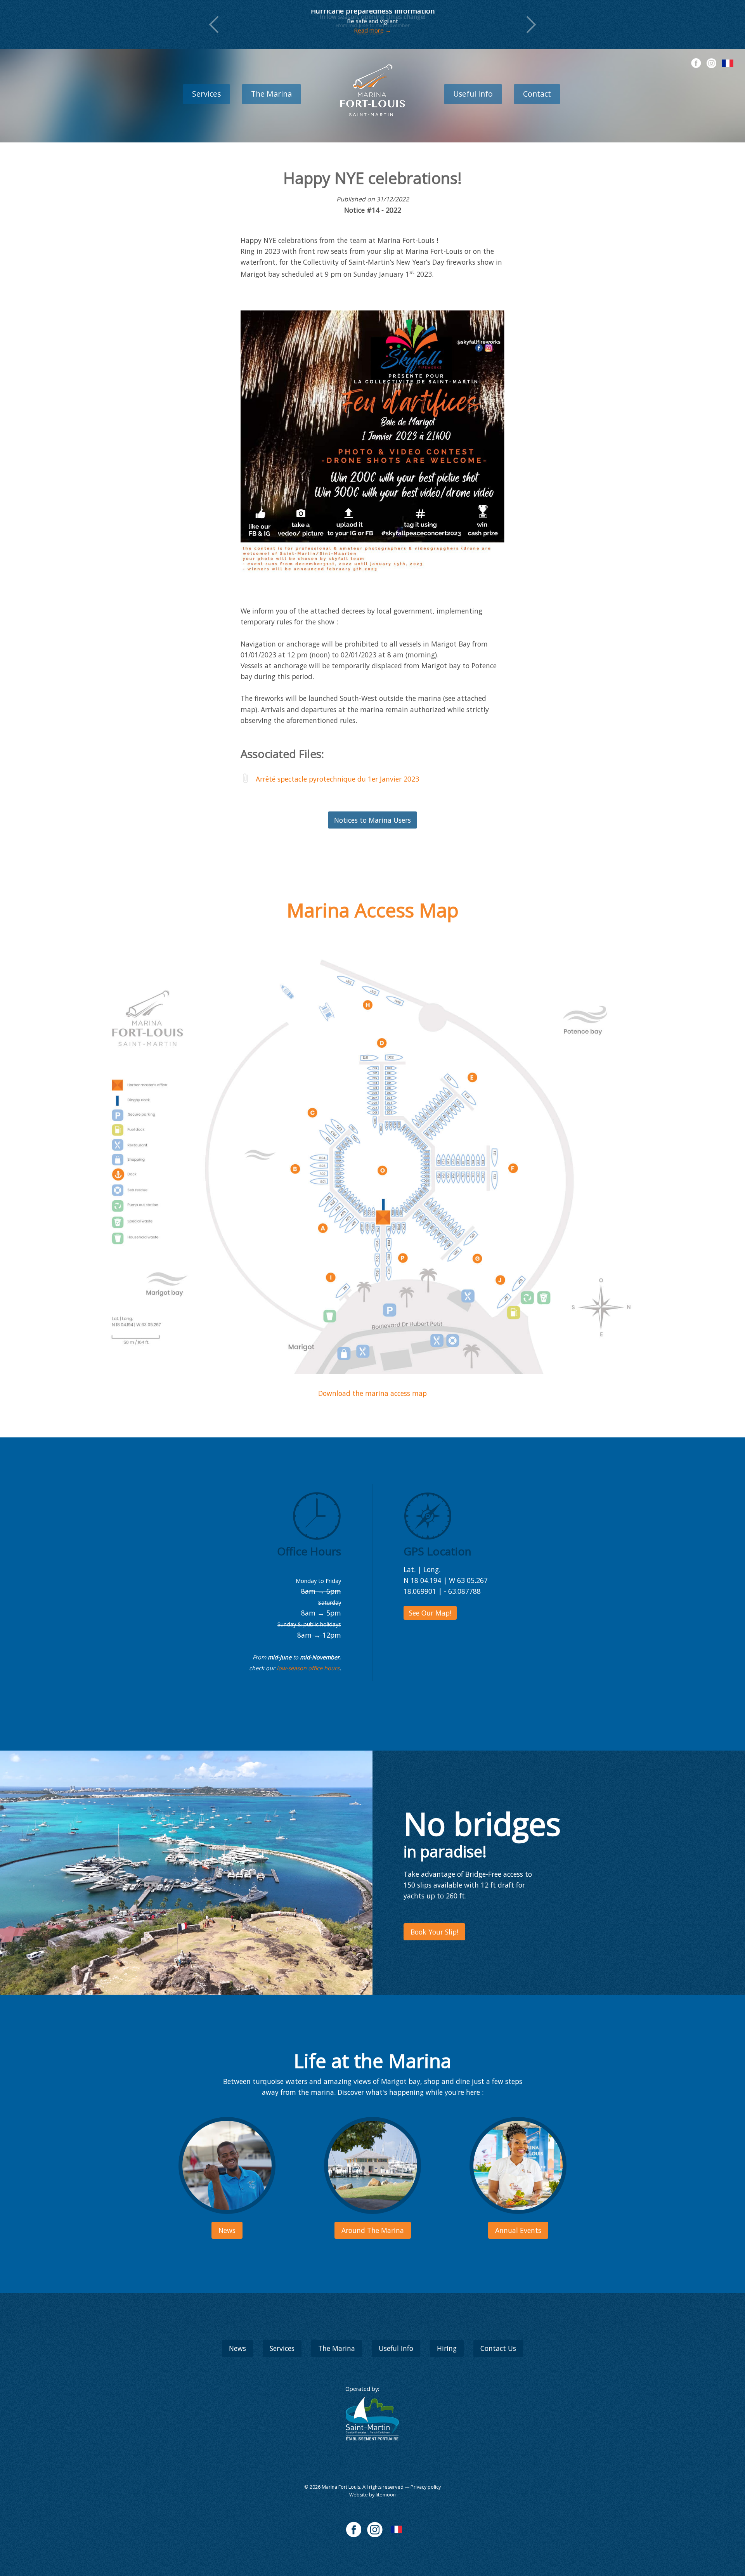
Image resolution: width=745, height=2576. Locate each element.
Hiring (447, 2348)
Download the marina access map (372, 1393)
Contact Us (498, 2348)
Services (206, 94)
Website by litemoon (372, 2495)
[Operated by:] (372, 2419)
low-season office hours (308, 1668)
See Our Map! (430, 1613)
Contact (537, 94)
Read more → (372, 35)
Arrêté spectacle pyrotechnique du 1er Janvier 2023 (337, 779)
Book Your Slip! (434, 1932)
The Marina (271, 94)
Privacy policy (426, 2487)
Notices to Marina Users (372, 820)
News (237, 2348)
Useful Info (473, 94)
